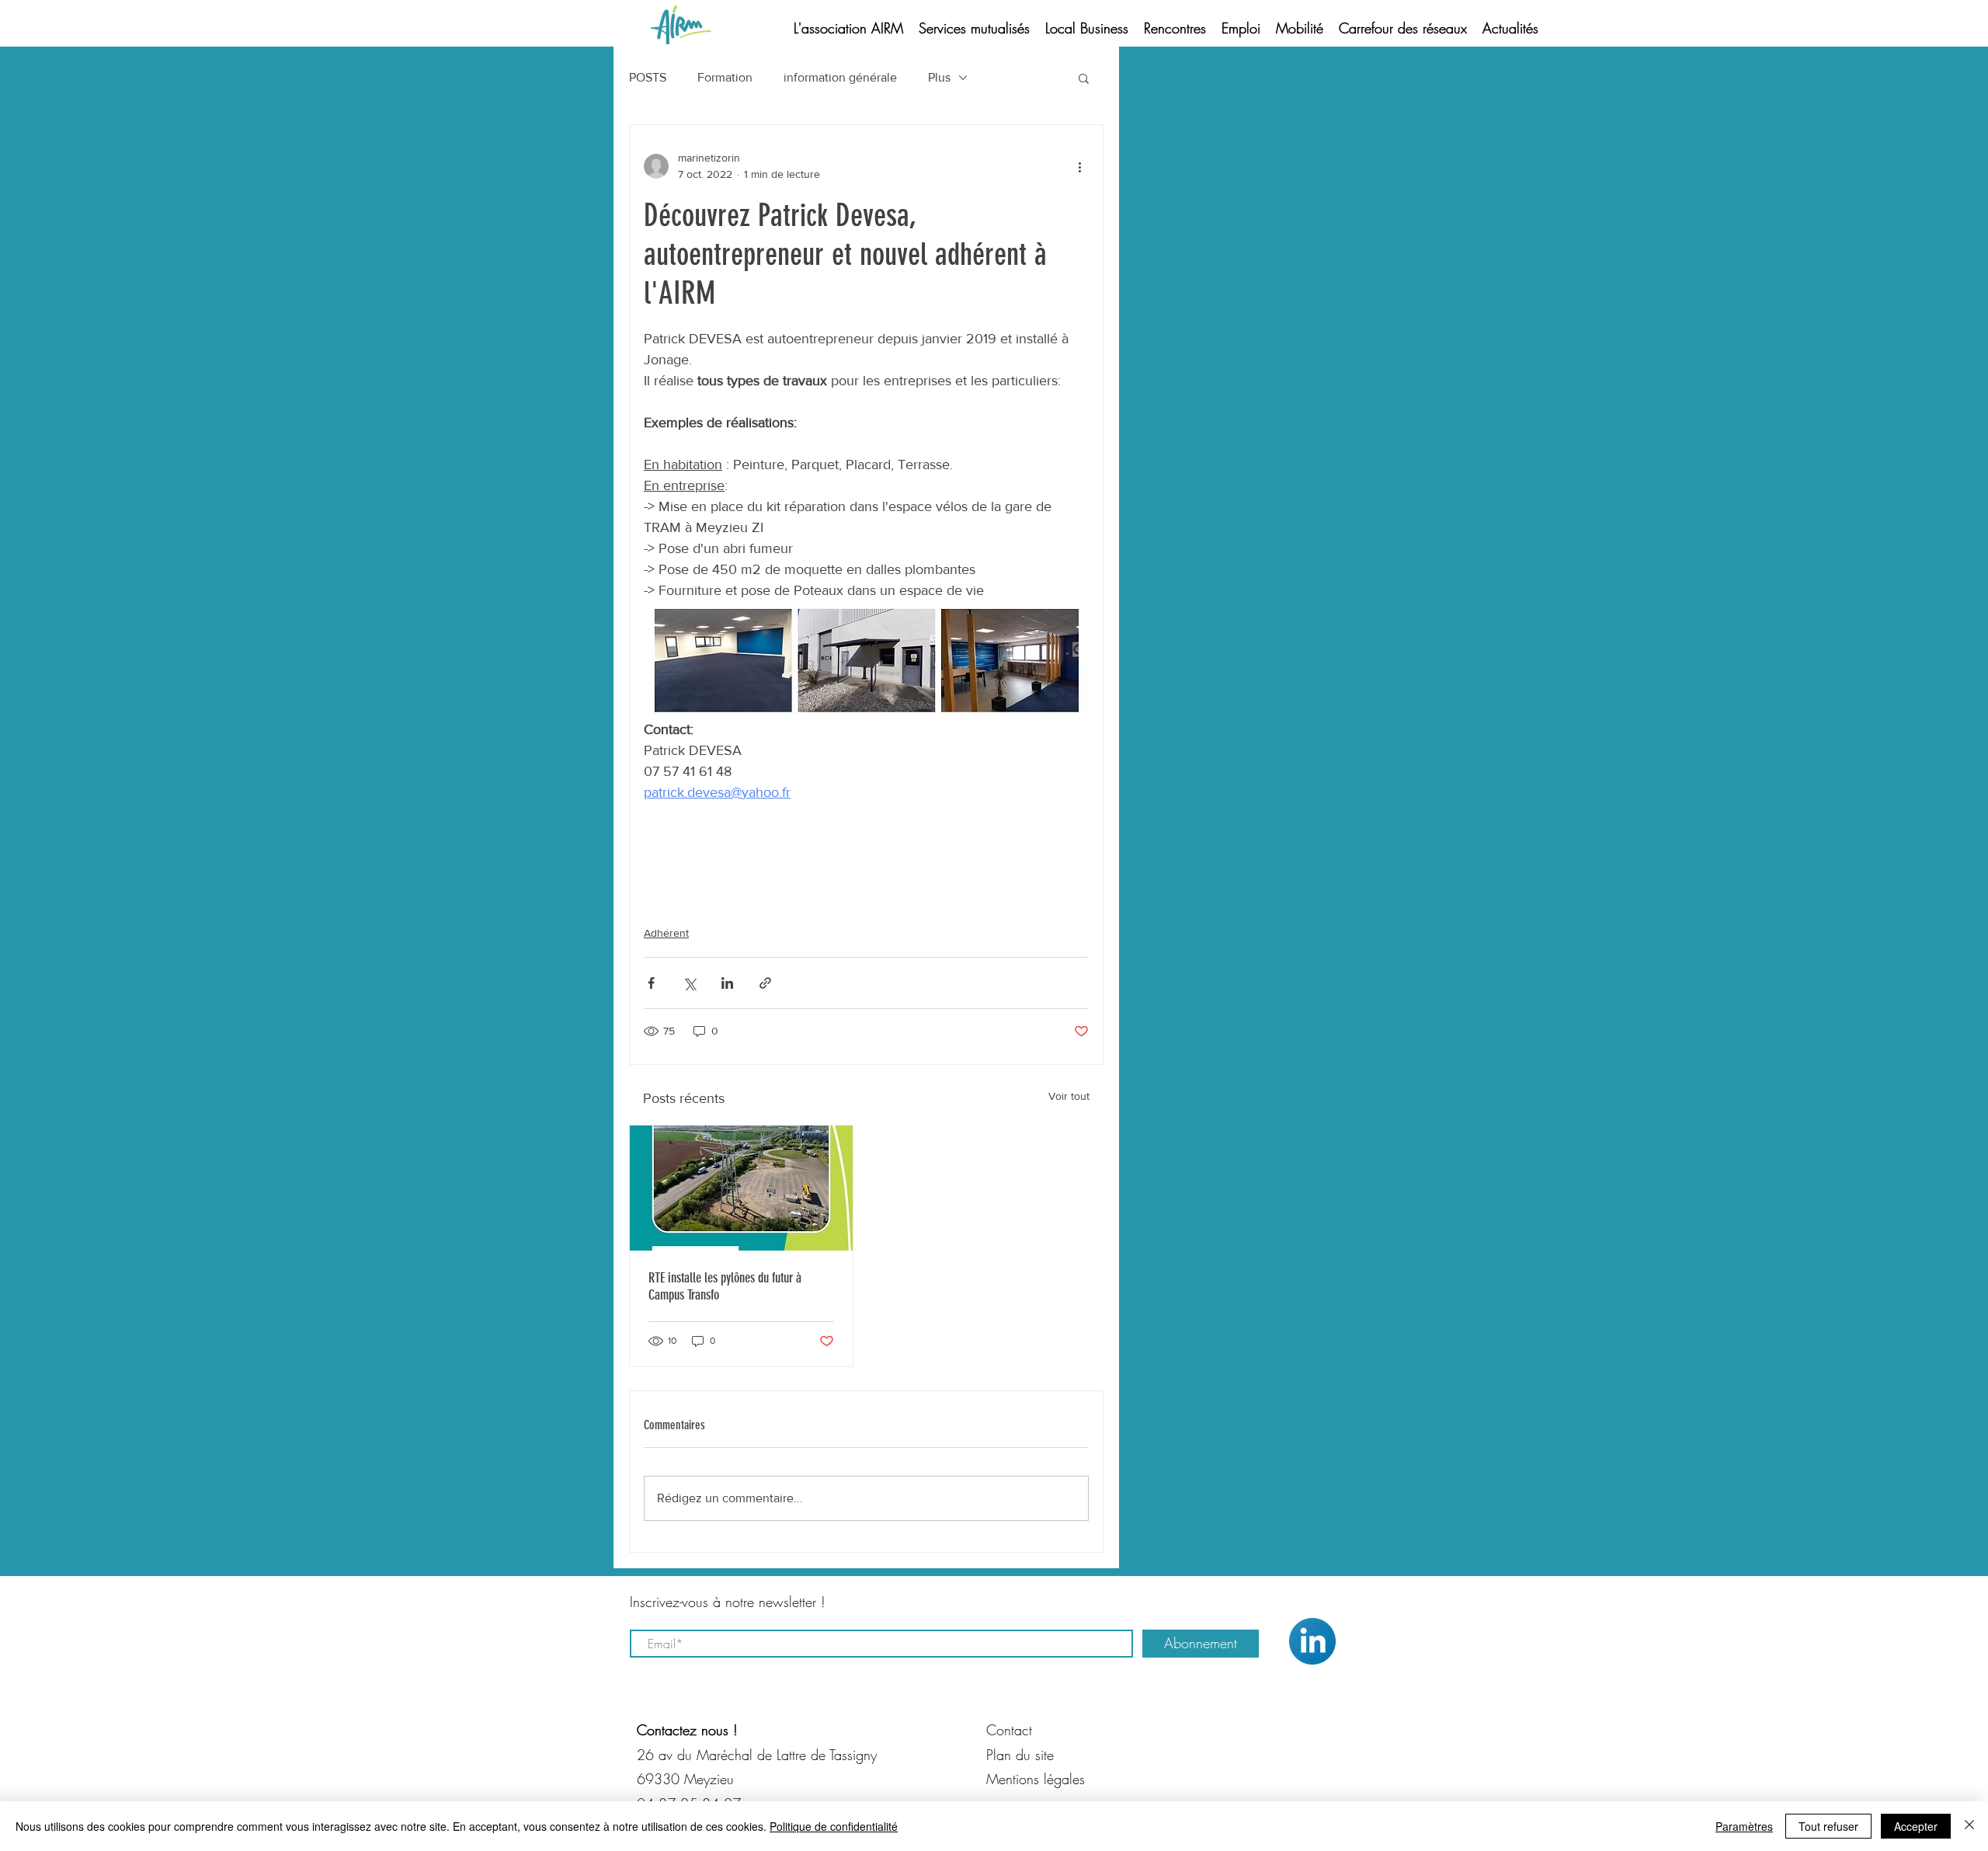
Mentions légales (1036, 1779)
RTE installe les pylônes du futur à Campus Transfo (725, 1286)
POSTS (648, 77)
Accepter (1916, 1826)
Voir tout (1069, 1096)
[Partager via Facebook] (651, 983)
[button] (1084, 78)
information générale (840, 77)
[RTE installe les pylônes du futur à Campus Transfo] (741, 1188)
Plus (939, 77)
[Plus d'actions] (1079, 166)
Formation (725, 77)
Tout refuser (1828, 1826)
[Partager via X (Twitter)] (689, 983)
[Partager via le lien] (765, 983)
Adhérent (666, 933)
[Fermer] (1969, 1826)
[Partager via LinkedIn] (727, 983)
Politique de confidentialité (834, 1826)
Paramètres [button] (1744, 1826)
